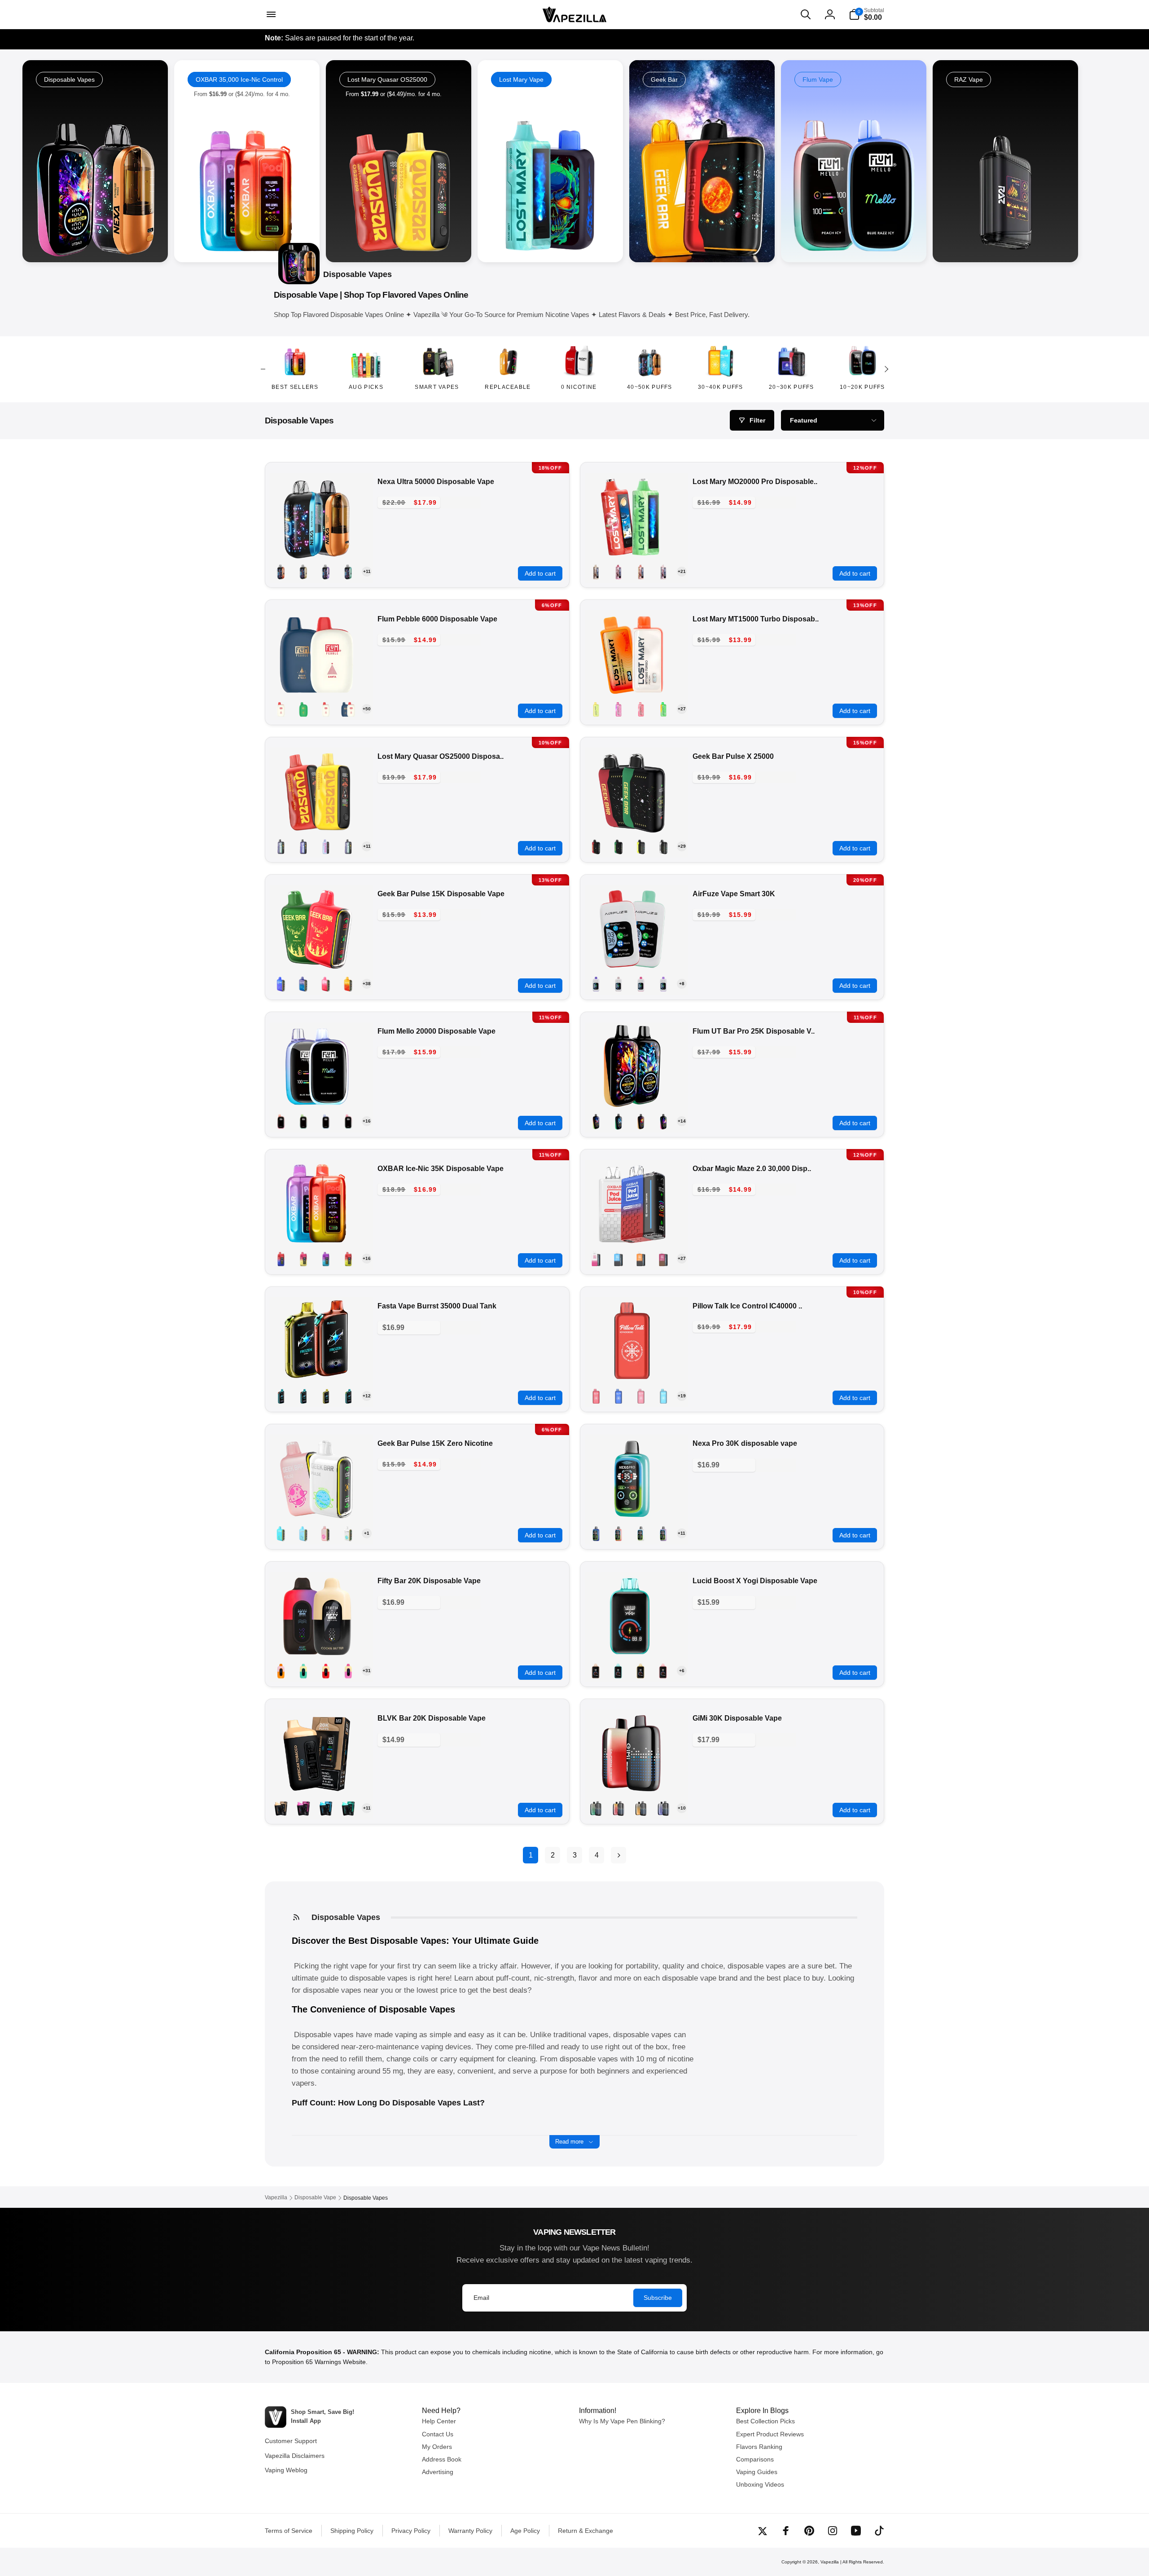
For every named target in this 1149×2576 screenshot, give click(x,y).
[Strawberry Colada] (641, 846)
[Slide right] (886, 369)
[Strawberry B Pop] (326, 1533)
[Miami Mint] (348, 1396)
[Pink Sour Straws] (348, 1671)
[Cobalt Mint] (618, 1259)
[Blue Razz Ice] (596, 984)
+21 (682, 571)
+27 (682, 709)
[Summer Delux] (281, 1121)
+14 (682, 1121)
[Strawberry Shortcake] (303, 1259)
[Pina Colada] (641, 1808)
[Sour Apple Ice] (348, 572)
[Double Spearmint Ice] (348, 1808)
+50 (367, 709)
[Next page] (618, 1855)
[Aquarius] (281, 846)
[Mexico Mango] (326, 1396)
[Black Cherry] (281, 984)
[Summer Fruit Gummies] (326, 709)
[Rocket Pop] (281, 1259)
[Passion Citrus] (348, 709)
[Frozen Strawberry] (641, 1533)
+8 (682, 984)
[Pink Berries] (596, 1259)
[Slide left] (263, 369)
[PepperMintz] (596, 846)
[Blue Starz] (326, 846)
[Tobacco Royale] (663, 1259)
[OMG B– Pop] (348, 984)
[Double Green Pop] (596, 1121)
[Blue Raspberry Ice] (326, 1808)
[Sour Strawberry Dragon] (618, 572)
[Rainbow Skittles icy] (281, 709)
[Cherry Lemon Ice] (663, 1671)
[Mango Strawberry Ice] (641, 1671)
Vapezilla (830, 2562)
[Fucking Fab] (663, 1396)
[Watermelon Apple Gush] (326, 1259)
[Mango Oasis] (281, 572)
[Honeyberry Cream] (303, 1671)
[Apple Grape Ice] (303, 1808)
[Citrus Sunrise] (663, 709)
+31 (367, 1671)
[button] (270, 14)
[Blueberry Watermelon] (641, 984)
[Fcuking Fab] (281, 1533)
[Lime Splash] (618, 1121)
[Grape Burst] (663, 984)
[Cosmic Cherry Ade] (348, 846)
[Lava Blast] (326, 1671)
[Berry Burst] (618, 709)
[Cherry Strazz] (641, 709)
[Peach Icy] (348, 1121)
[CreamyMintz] (618, 846)
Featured (804, 420)
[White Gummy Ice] (303, 572)
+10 (682, 1808)
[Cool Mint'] (303, 709)
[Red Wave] (641, 572)
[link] (247, 161)
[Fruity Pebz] (348, 1259)
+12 (367, 1396)
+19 (682, 1396)
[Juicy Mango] (641, 1259)
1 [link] (531, 1855)
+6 (682, 1671)
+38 (367, 984)
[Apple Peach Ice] (596, 1671)
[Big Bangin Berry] (303, 846)
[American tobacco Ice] (281, 1808)
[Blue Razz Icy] (326, 1121)
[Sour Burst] (663, 1121)
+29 (682, 846)
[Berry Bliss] (303, 984)
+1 (367, 1533)
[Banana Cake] (596, 709)
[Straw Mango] (641, 1121)
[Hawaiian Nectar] (281, 1671)
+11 (367, 571)
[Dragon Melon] (326, 984)
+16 (367, 1121)
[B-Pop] (326, 572)
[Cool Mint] (663, 846)
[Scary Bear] (663, 572)
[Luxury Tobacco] (596, 572)
